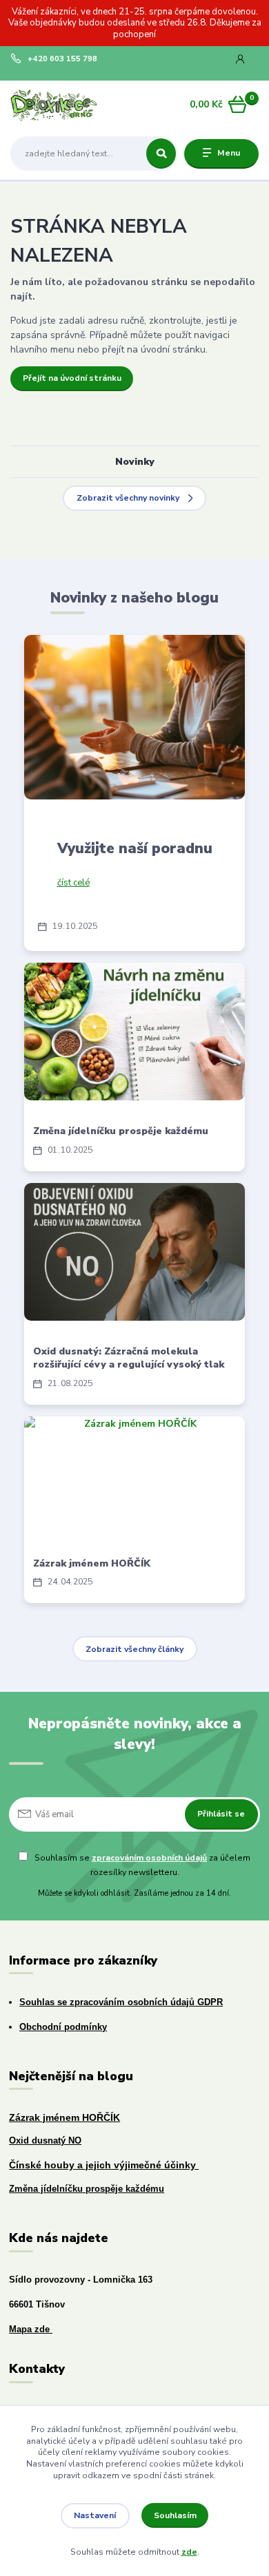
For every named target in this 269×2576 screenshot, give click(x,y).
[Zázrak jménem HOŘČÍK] (134, 1474)
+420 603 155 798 (62, 59)
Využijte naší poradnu (135, 848)
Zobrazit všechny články (134, 1649)
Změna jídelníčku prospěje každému (121, 1131)
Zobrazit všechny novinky (128, 498)
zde (189, 2552)
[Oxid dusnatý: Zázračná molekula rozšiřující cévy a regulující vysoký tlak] (134, 1252)
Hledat (161, 154)
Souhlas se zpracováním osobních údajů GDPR (121, 2002)
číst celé (73, 883)
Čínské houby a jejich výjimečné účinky (104, 2165)
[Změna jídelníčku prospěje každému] (134, 1032)
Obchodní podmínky (63, 2027)
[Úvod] (54, 104)
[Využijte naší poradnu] (134, 717)
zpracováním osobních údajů (149, 1858)
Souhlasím (175, 2515)
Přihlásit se (221, 1814)
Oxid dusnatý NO (45, 2141)
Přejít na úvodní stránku (72, 378)
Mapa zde (31, 2329)
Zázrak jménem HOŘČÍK (92, 1563)
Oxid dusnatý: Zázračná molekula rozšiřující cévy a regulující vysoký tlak (129, 1358)
